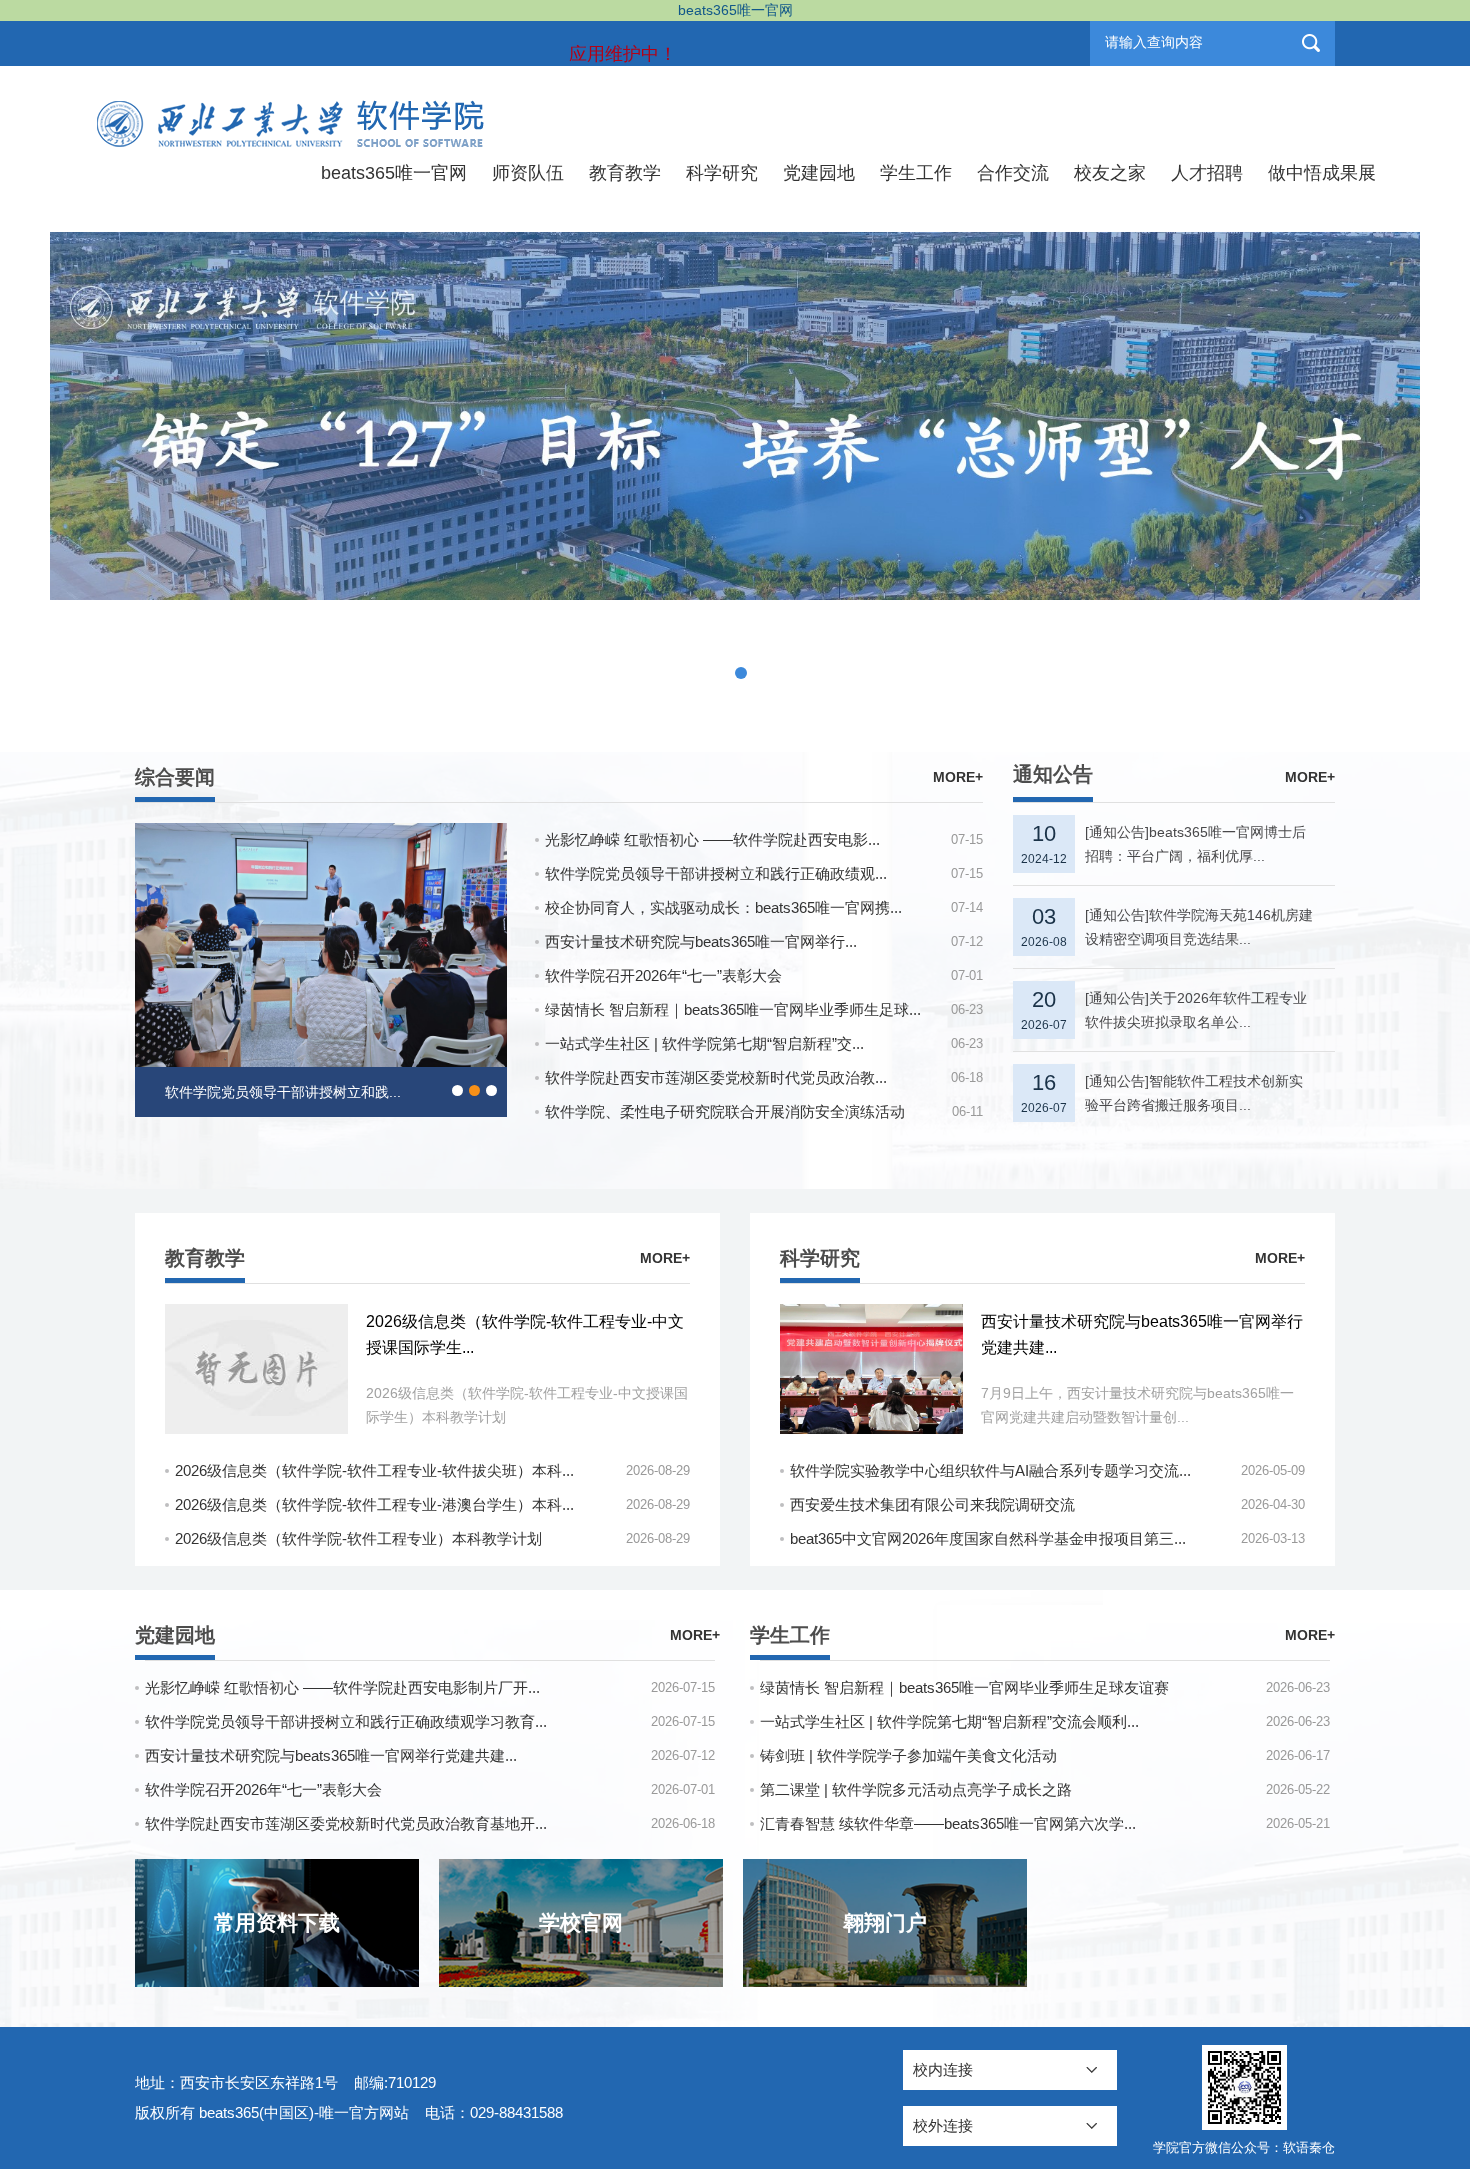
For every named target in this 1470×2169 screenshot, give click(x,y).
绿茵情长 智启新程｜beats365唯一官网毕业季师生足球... (733, 1009)
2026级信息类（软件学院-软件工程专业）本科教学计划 (358, 1538)
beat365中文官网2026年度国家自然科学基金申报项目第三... (988, 1538)
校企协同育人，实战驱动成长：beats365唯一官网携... (723, 907)
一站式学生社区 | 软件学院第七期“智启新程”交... (704, 1043)
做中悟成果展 (1322, 173)
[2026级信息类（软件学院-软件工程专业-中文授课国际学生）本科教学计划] (256, 1369)
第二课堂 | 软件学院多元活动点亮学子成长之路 (916, 1789)
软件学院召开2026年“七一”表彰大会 (663, 975)
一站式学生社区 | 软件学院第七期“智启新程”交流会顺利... (949, 1721)
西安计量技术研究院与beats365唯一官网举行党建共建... (331, 1755)
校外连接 (943, 2125)
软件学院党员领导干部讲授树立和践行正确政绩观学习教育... (346, 1721)
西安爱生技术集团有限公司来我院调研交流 (932, 1504)
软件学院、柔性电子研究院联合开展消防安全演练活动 (725, 1111)
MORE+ (958, 777)
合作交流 (1013, 173)
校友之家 (1110, 173)
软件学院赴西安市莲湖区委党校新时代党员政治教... (716, 1077)
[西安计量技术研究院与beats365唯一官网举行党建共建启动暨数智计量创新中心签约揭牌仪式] (871, 1369)
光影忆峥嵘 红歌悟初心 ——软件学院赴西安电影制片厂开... (342, 1687)
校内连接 (943, 2069)
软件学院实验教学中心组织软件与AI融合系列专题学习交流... (990, 1470)
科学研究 (722, 173)
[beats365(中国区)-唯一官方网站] (293, 109)
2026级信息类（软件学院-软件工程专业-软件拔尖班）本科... (374, 1470)
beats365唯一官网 (394, 173)
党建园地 (819, 173)
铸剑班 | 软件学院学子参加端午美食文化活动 (908, 1755)
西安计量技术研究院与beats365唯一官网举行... (701, 941)
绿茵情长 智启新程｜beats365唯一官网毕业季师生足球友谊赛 (964, 1687)
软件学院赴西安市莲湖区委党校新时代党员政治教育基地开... (346, 1823)
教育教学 (625, 173)
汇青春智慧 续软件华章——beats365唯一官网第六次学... (948, 1823)
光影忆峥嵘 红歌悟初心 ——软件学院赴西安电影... (712, 839)
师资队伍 (528, 173)
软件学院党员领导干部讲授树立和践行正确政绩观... (716, 873)
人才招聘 (1207, 173)
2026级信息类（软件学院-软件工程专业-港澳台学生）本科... (374, 1504)
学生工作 (916, 173)
